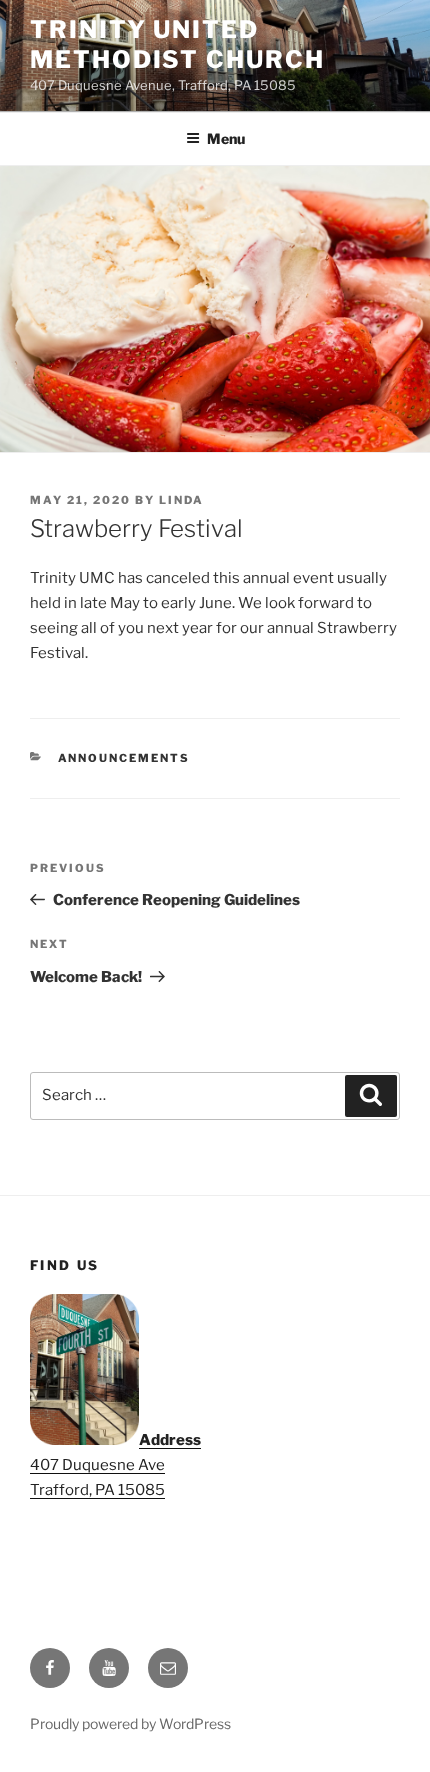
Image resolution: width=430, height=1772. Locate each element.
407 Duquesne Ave (97, 1465)
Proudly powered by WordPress (130, 1723)
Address (170, 1440)
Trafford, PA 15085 (97, 1490)
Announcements (124, 758)
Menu (226, 138)
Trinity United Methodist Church (177, 44)
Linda (181, 500)
